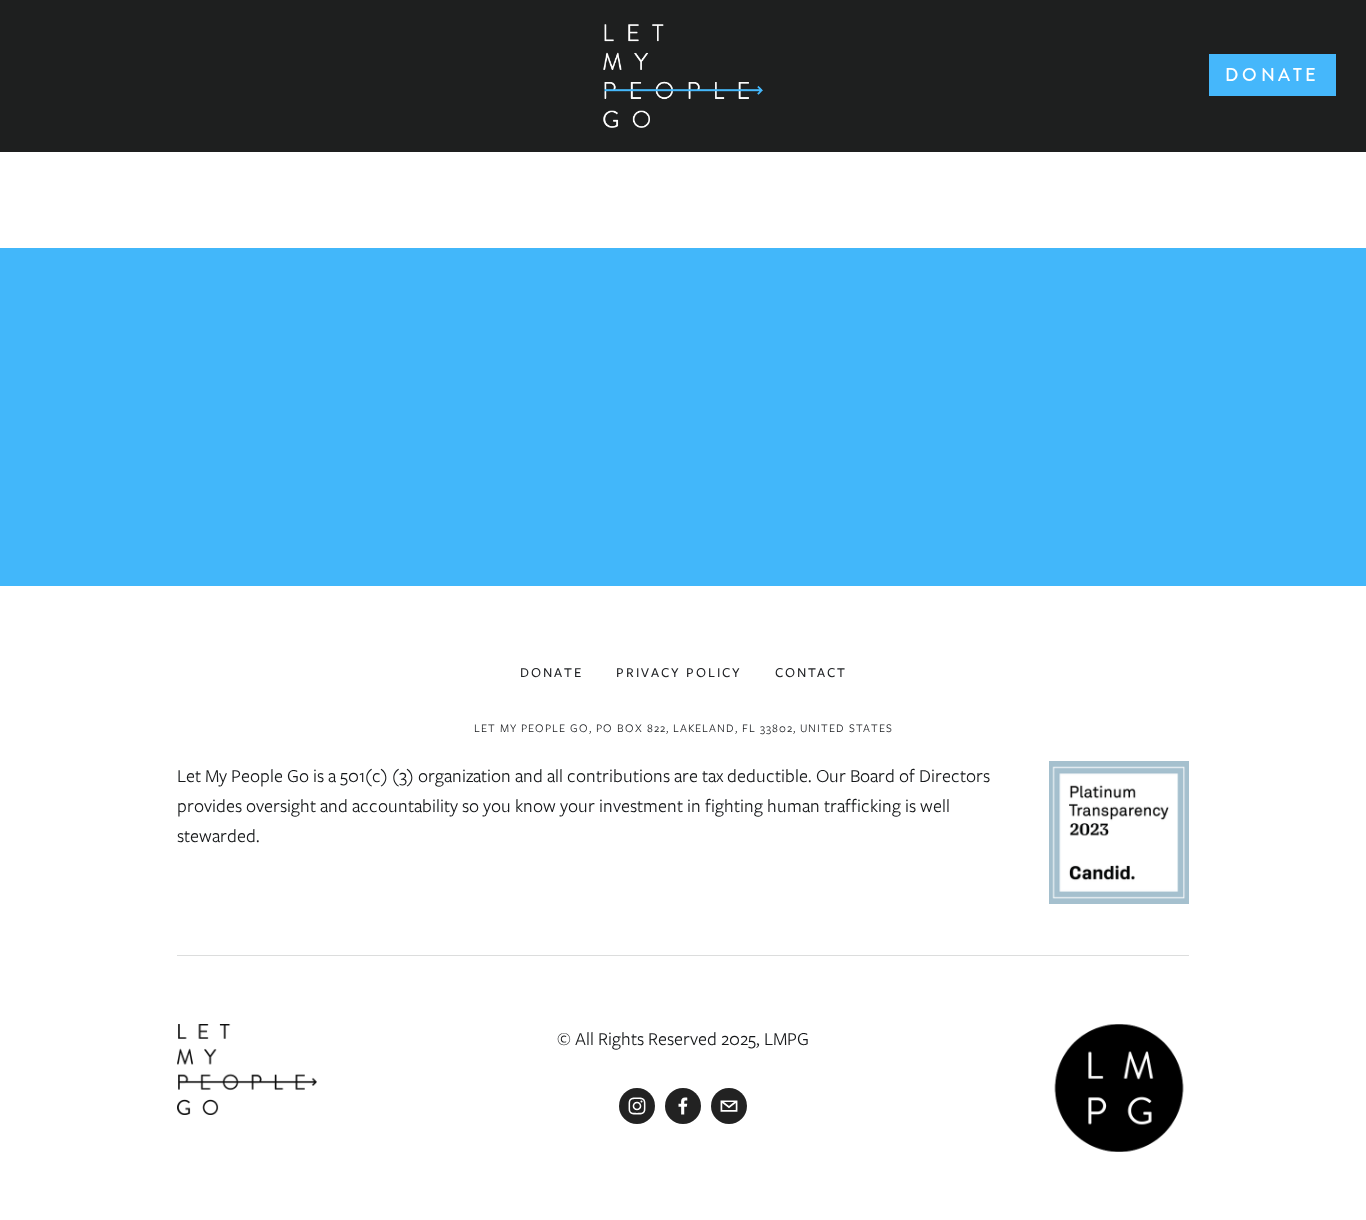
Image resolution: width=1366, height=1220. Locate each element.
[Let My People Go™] (637, 1106)
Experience (450, 150)
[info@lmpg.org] (729, 1106)
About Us (279, 150)
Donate (1272, 75)
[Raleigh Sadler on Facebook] (683, 1106)
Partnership (643, 150)
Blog (794, 150)
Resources (111, 150)
